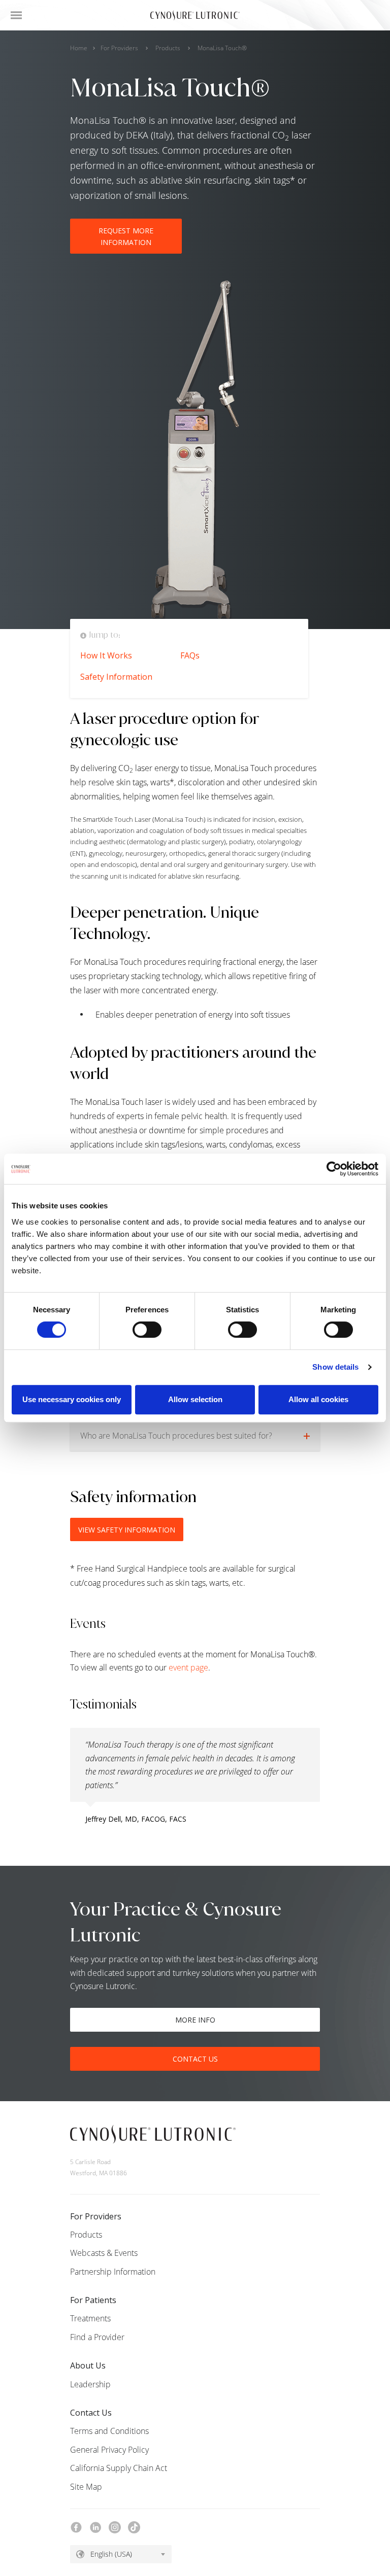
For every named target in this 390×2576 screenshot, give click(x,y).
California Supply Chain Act (119, 2468)
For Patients (93, 2300)
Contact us (195, 2059)
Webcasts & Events (104, 2253)
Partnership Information (113, 2272)
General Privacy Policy (109, 2450)
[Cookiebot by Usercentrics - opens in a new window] (334, 1169)
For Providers (119, 48)
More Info (195, 2020)
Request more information (126, 236)
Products (168, 48)
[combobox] (121, 2554)
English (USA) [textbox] (111, 2554)
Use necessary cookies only (72, 1399)
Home (79, 48)
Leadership (90, 2384)
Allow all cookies (318, 1399)
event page (188, 1667)
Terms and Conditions (109, 2431)
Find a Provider (97, 2337)
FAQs (190, 655)
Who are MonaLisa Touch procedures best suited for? (176, 1436)
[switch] (147, 1330)
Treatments (90, 2318)
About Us (88, 2365)
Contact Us (91, 2413)
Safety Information (116, 677)
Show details (335, 1367)
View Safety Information (127, 1530)
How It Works (106, 655)
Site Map (86, 2487)
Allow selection (195, 1399)
